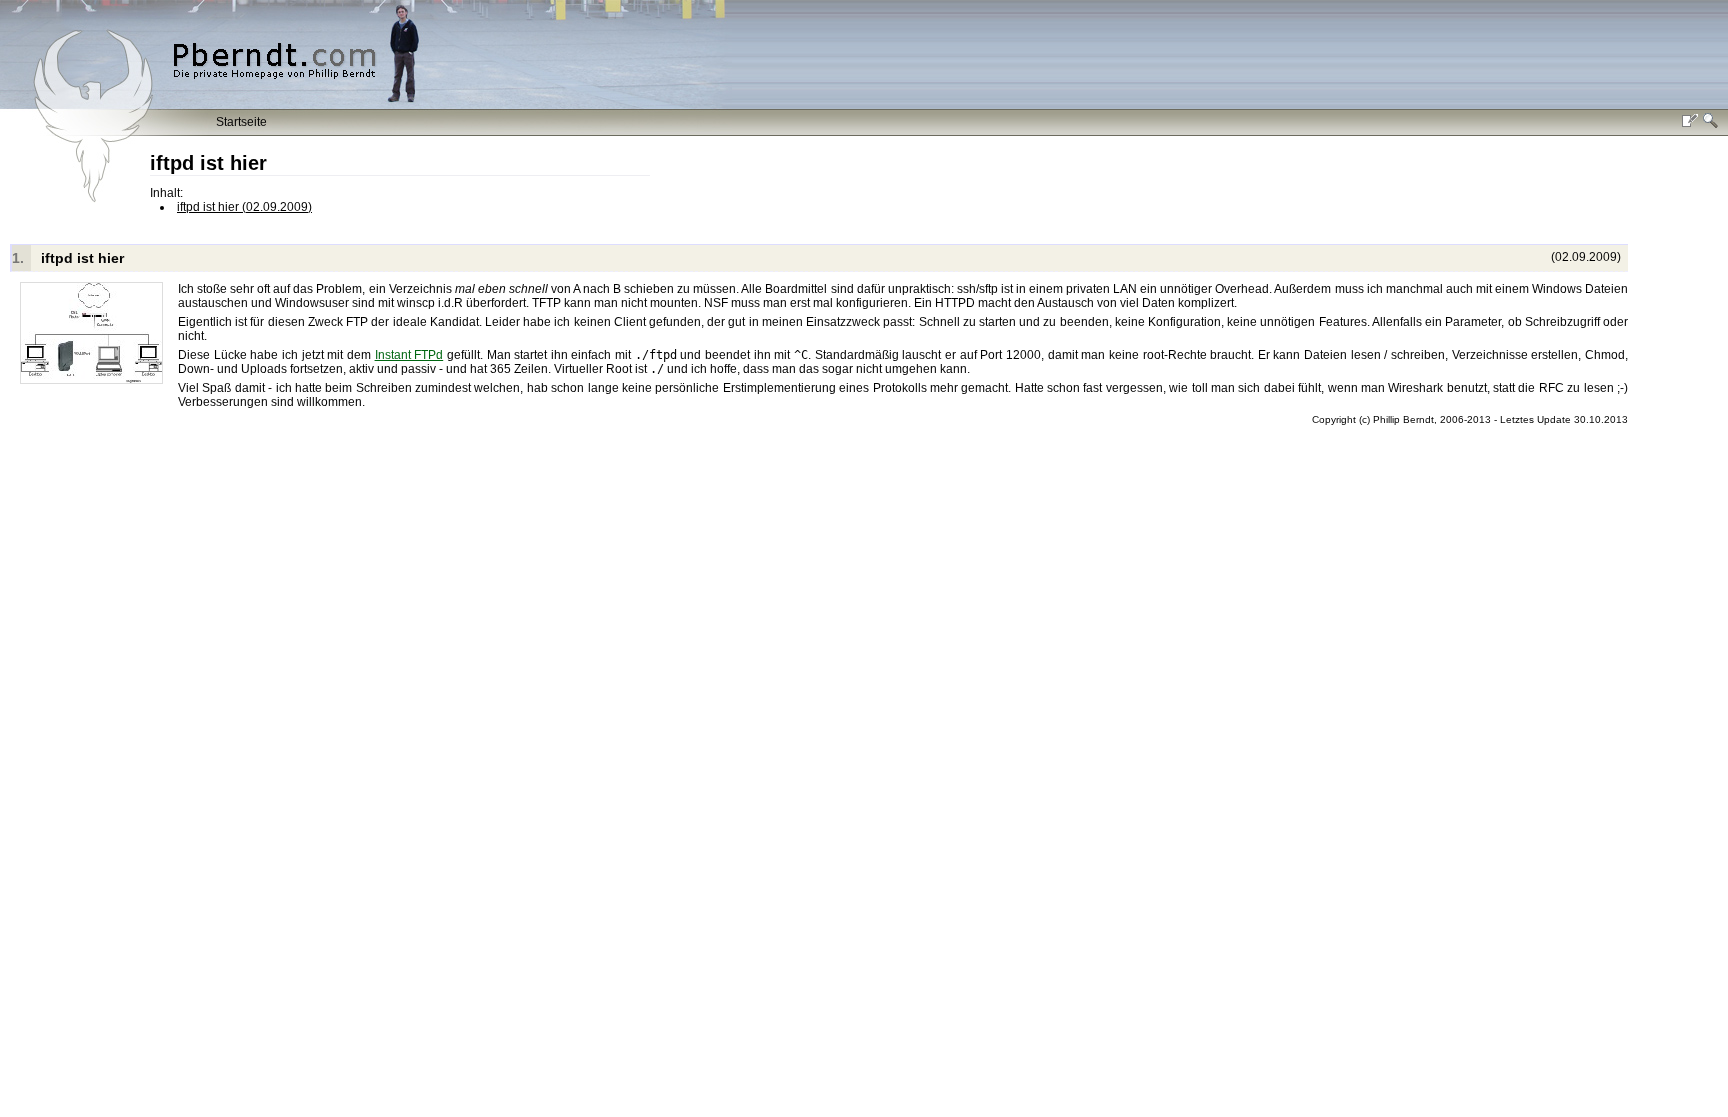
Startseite (241, 122)
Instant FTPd (409, 355)
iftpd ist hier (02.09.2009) (244, 207)
